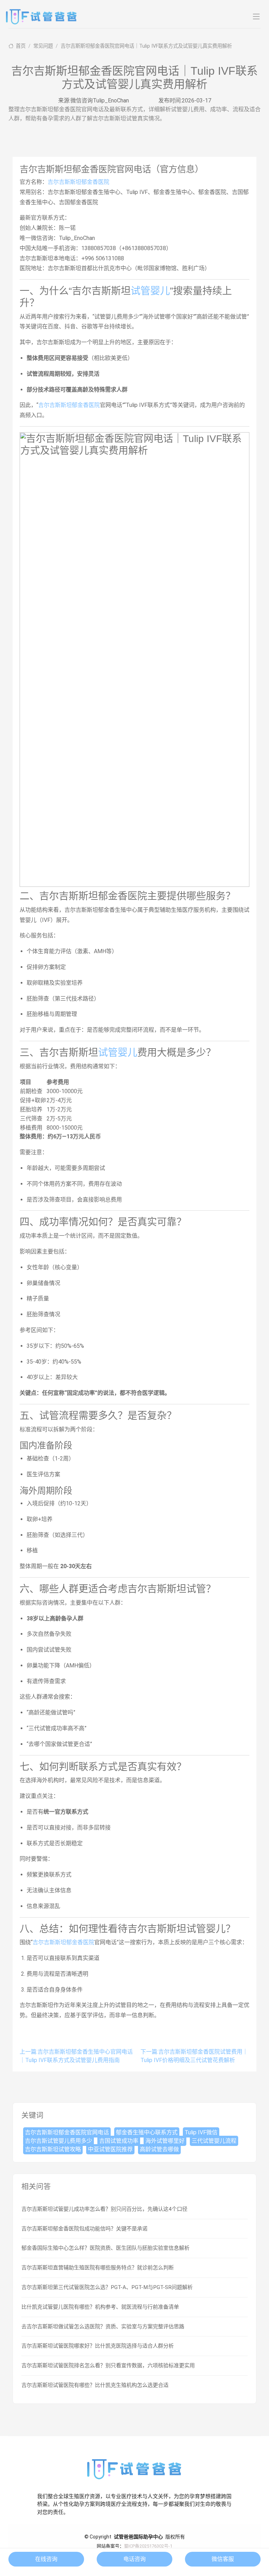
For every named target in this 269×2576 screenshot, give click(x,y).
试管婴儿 (150, 291)
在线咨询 (46, 2559)
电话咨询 (134, 2559)
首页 (20, 46)
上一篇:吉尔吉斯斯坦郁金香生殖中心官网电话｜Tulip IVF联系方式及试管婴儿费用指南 (76, 2056)
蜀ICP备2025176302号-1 (148, 2546)
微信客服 (223, 2559)
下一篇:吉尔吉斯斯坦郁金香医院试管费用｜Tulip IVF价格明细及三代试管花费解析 (194, 2056)
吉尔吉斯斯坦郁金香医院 (78, 182)
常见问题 (43, 46)
